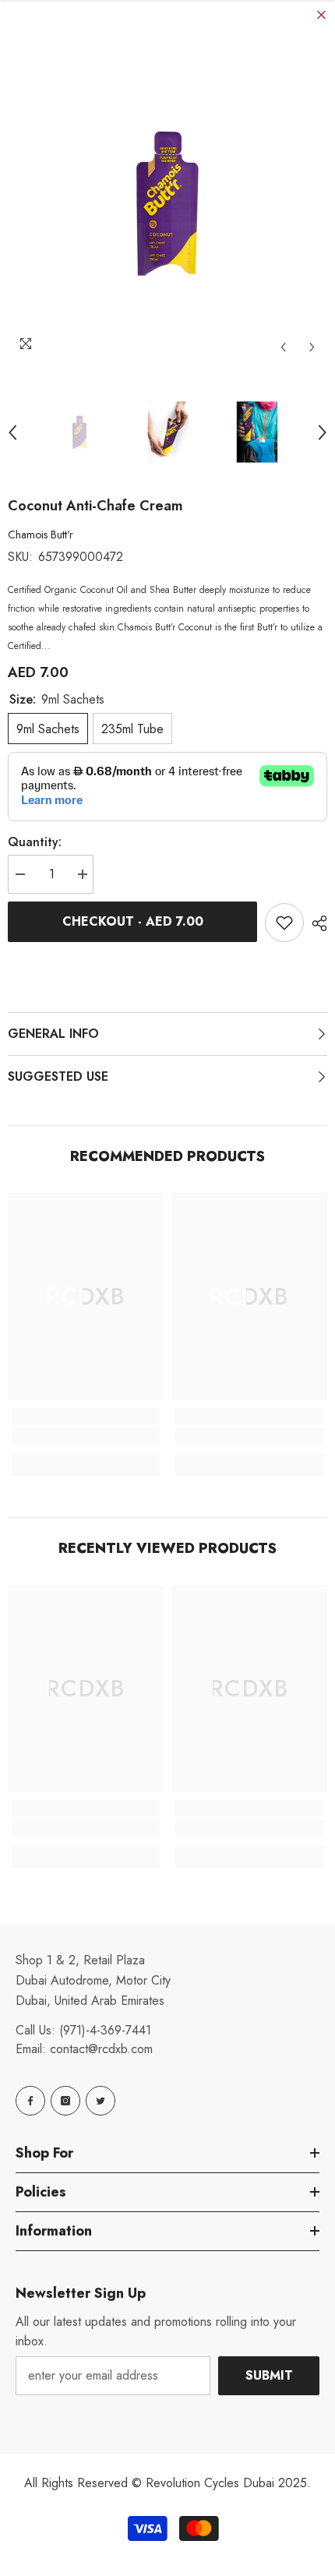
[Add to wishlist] (284, 923)
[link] (86, 1437)
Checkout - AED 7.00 (133, 921)
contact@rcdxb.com (101, 2049)
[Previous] (283, 347)
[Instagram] (65, 2101)
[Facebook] (30, 2101)
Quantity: (35, 842)
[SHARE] (316, 923)
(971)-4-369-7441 (105, 2030)
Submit (269, 2375)
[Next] (312, 347)
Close (321, 15)
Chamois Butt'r (41, 535)
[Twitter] (100, 2101)
